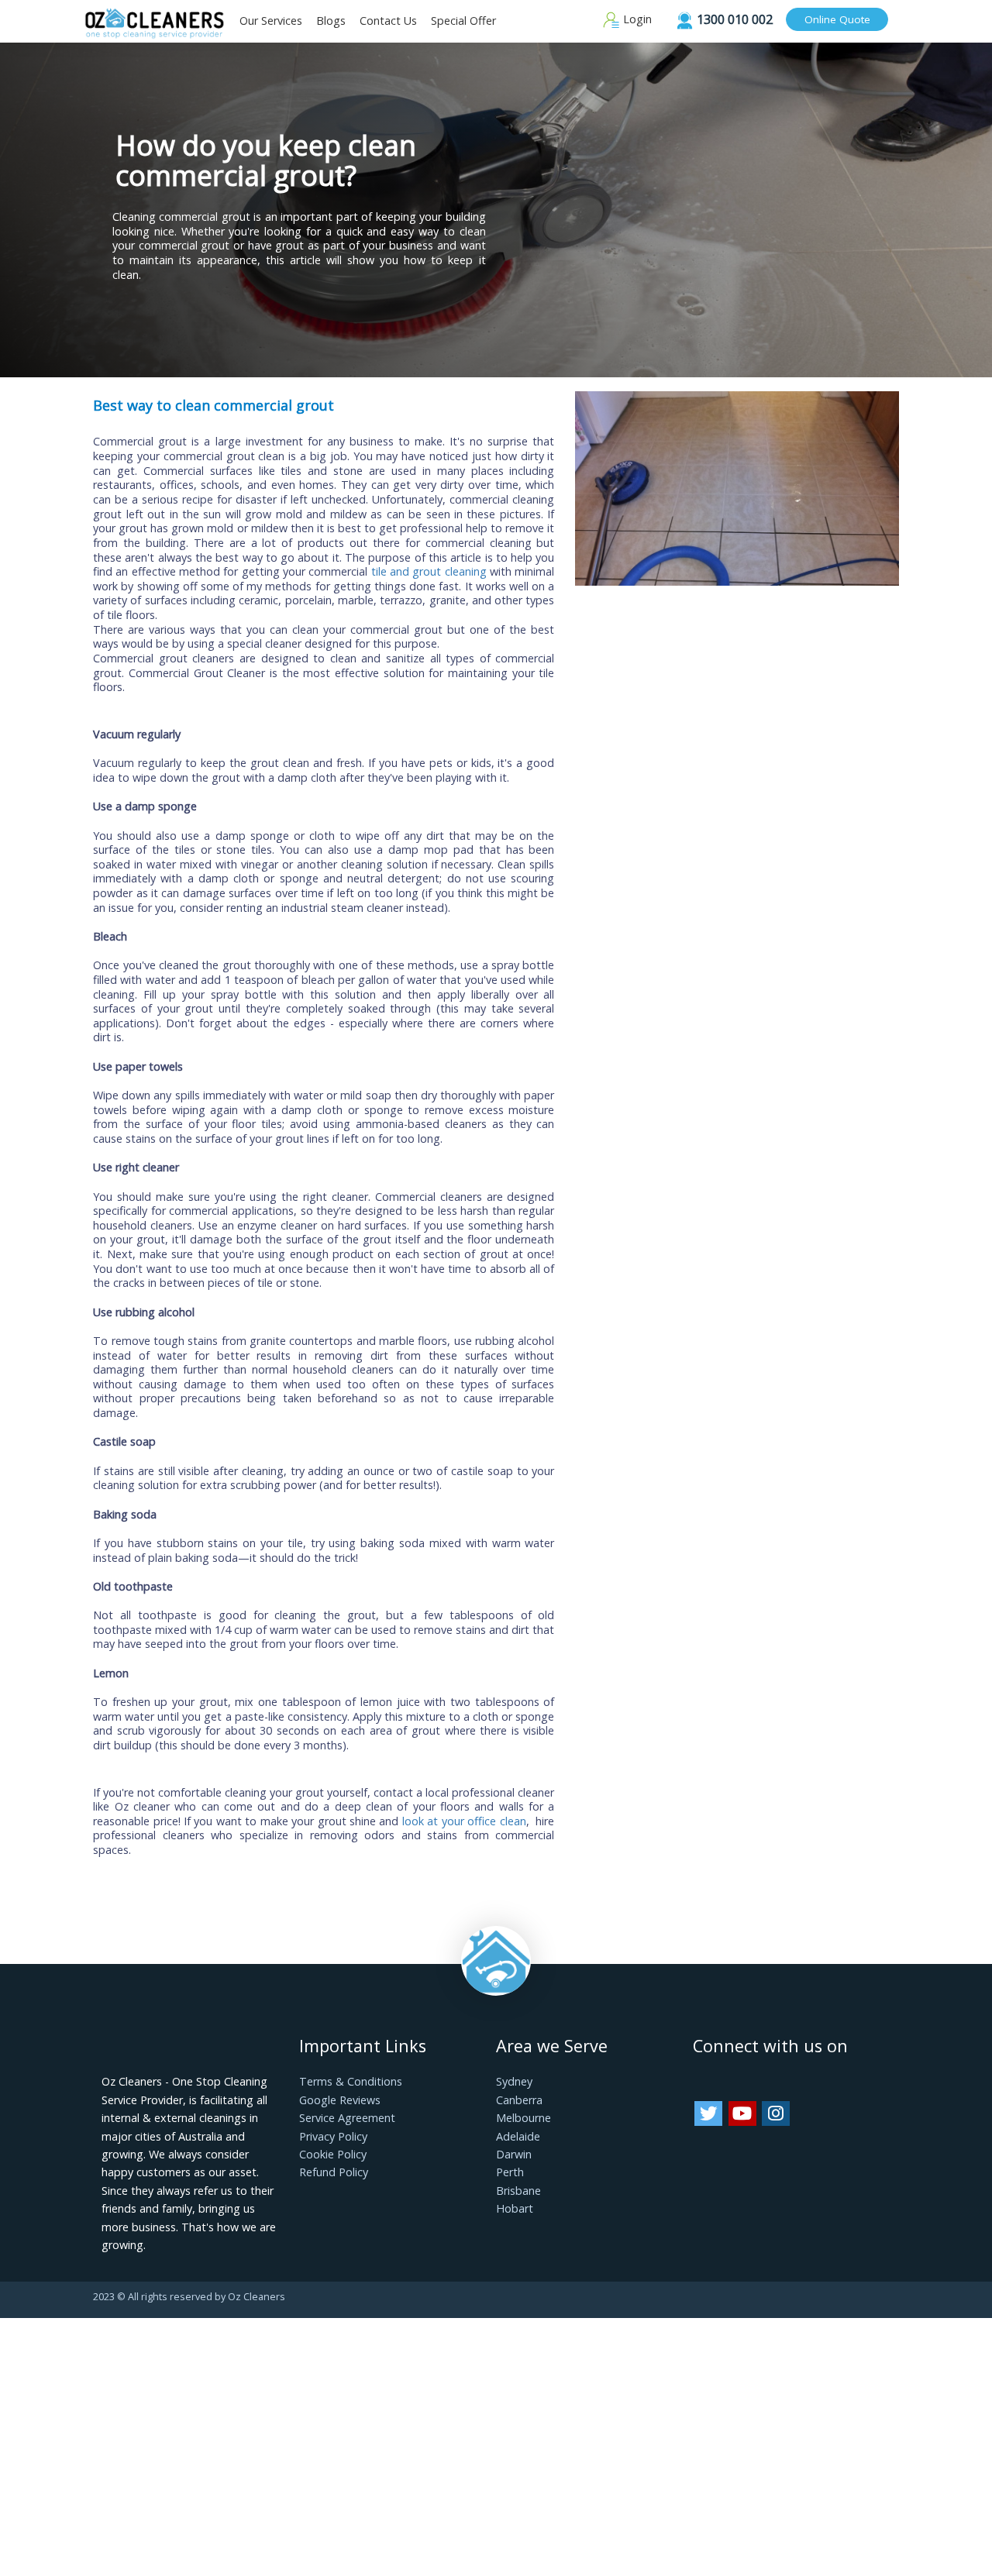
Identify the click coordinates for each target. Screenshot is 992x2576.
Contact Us (388, 21)
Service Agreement (347, 2118)
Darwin (514, 2154)
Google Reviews (340, 2100)
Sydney (514, 2081)
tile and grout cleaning (429, 571)
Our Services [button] (271, 21)
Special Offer (463, 21)
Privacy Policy (333, 2136)
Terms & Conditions (351, 2081)
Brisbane (518, 2191)
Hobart (515, 2208)
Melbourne (524, 2118)
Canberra (519, 2100)
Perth (510, 2172)
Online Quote (837, 19)
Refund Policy (334, 2172)
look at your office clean (464, 1821)
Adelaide (518, 2136)
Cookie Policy (333, 2154)
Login (636, 19)
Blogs (331, 21)
